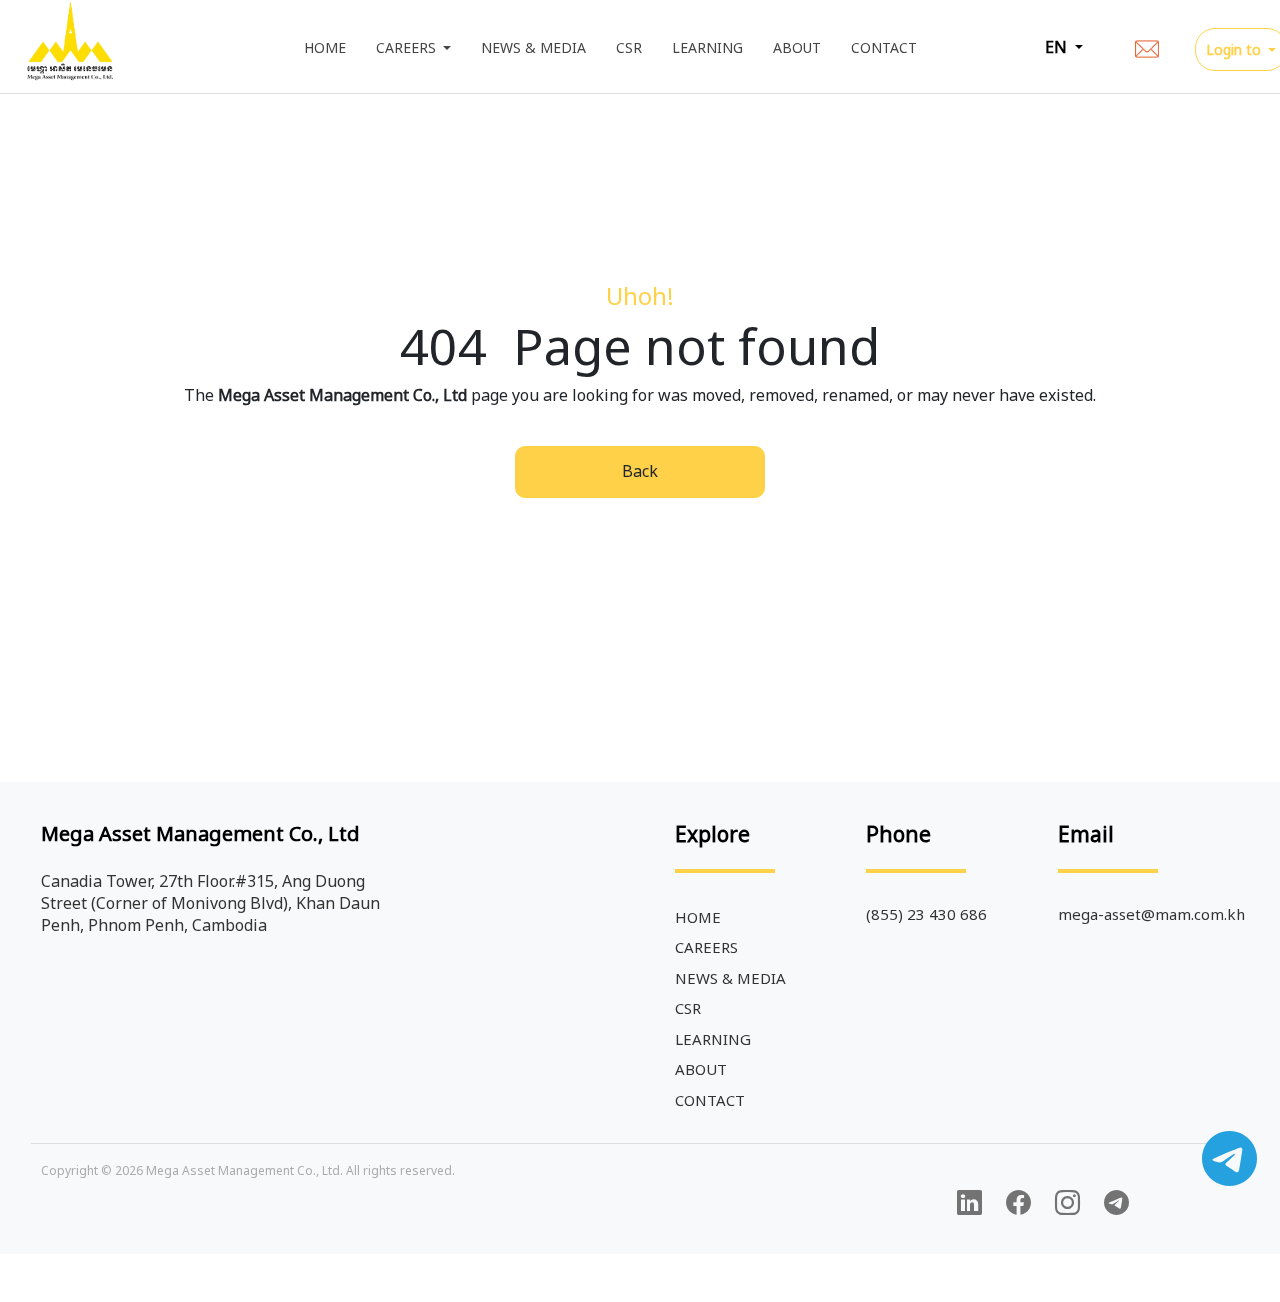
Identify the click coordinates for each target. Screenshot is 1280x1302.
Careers (408, 47)
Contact (884, 47)
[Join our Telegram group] (1229, 1158)
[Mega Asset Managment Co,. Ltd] (70, 46)
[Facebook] (1018, 1203)
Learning (707, 47)
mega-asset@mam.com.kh (1151, 914)
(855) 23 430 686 (926, 914)
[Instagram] (1067, 1203)
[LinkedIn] (969, 1203)
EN (1058, 47)
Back (640, 471)
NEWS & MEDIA (533, 47)
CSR (629, 47)
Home (332, 47)
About (797, 47)
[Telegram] (1116, 1203)
